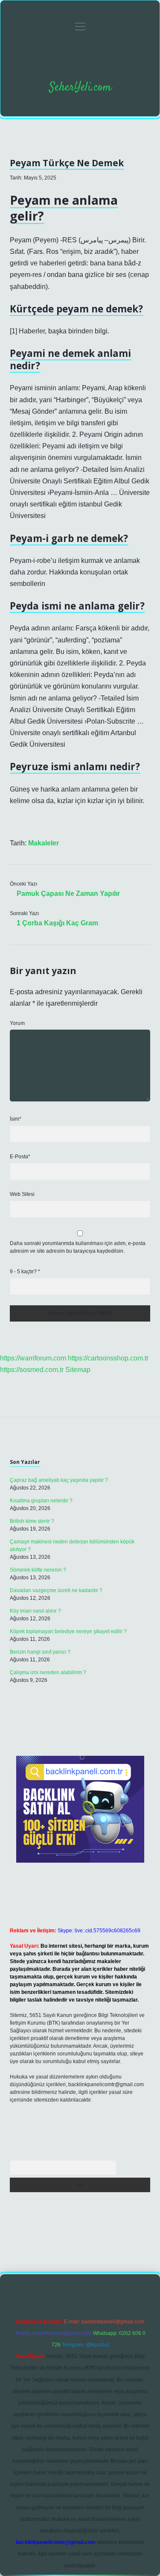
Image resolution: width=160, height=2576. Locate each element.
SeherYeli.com (80, 88)
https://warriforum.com (33, 1358)
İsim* (16, 1119)
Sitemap (78, 1370)
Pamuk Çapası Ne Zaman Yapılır (68, 894)
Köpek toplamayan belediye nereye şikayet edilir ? (68, 1631)
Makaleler (44, 843)
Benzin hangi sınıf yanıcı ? (40, 1652)
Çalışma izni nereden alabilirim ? (48, 1672)
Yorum (17, 1023)
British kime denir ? (32, 1521)
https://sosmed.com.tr (32, 1370)
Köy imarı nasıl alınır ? (35, 1611)
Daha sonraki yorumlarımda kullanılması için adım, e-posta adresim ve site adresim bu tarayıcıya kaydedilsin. (78, 1247)
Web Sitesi (22, 1194)
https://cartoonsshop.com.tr (108, 1358)
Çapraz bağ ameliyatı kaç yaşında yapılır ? (59, 1480)
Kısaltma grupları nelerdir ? (41, 1501)
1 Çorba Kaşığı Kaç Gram (57, 923)
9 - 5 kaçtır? (25, 1272)
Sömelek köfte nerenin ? (38, 1570)
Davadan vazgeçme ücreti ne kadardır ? (56, 1590)
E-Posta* (20, 1157)
